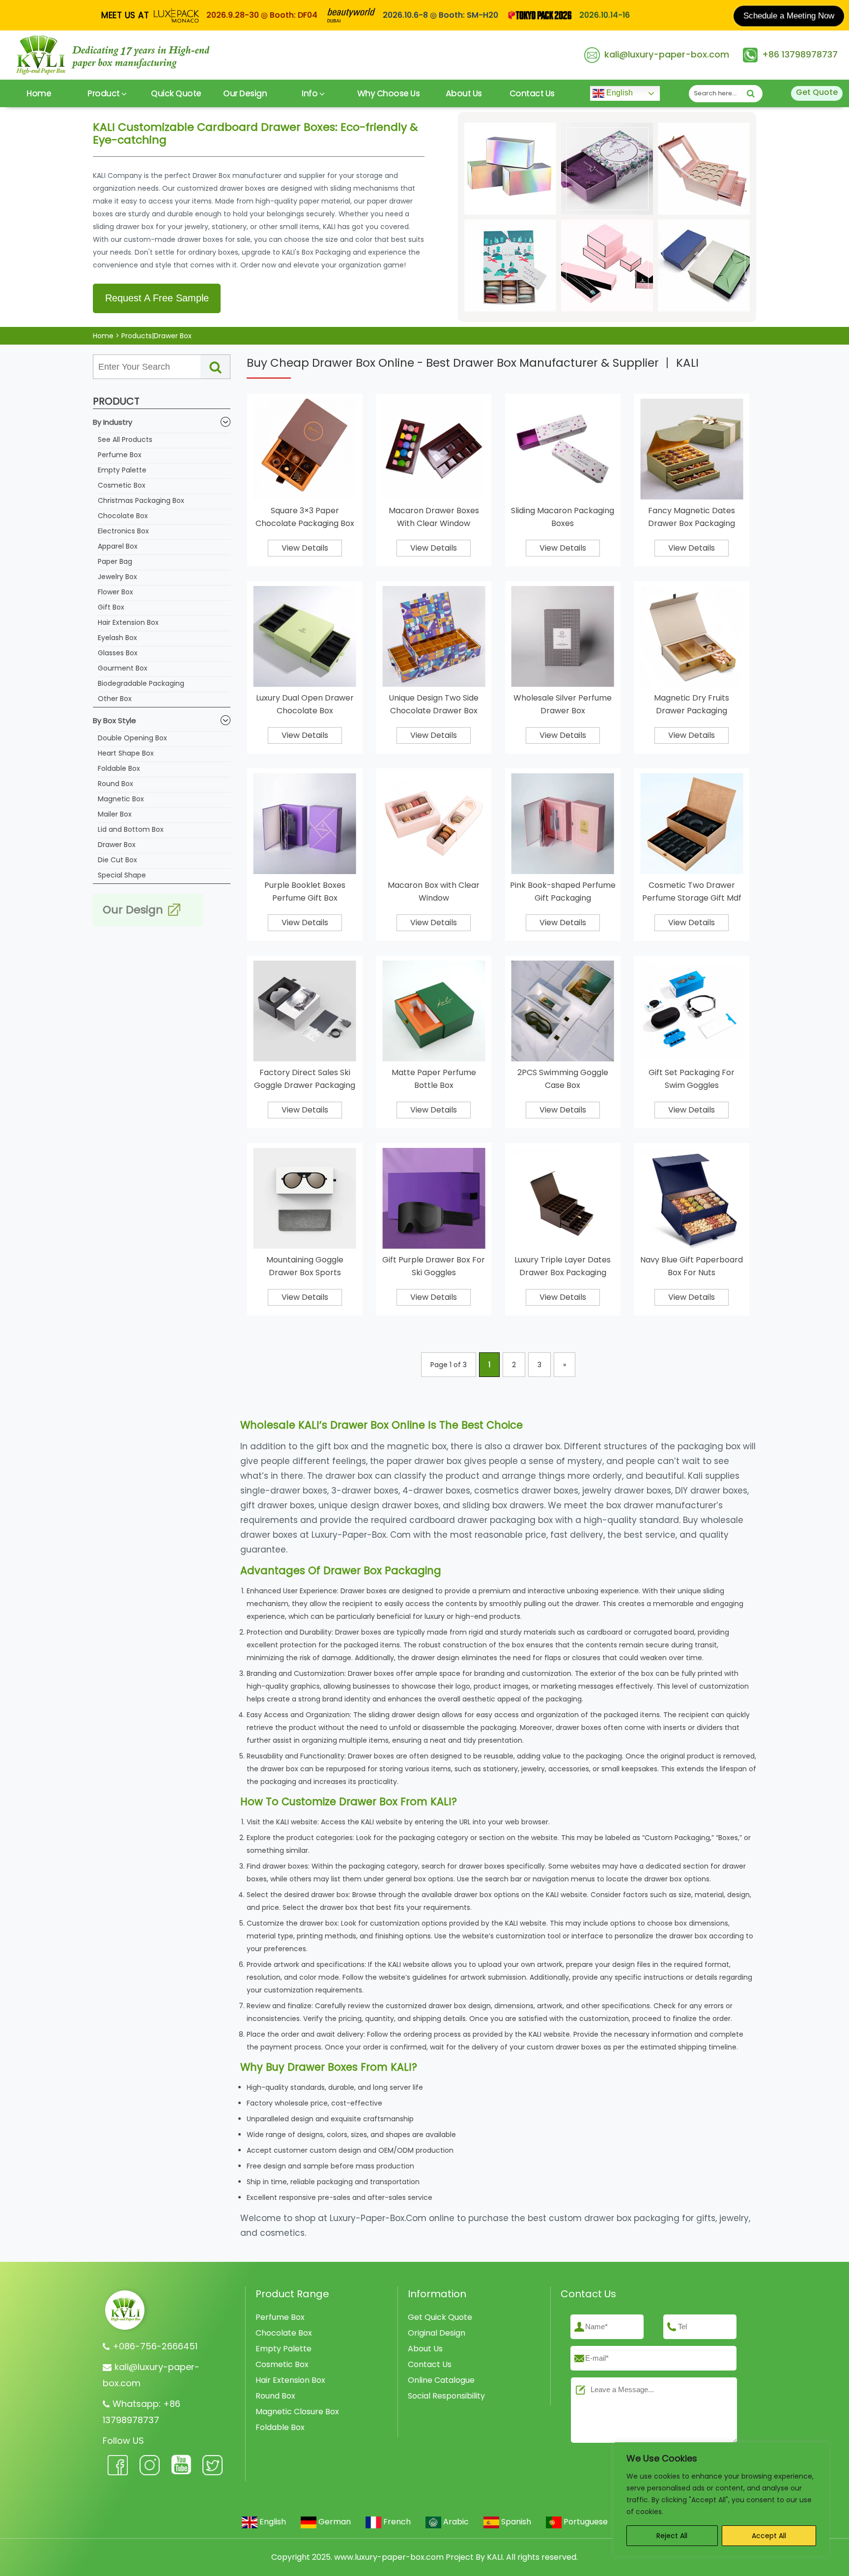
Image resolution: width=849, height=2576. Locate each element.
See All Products (125, 439)
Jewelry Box (117, 577)
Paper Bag (115, 561)
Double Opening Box (132, 738)
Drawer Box (117, 845)
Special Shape (122, 875)
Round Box (115, 784)
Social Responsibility (446, 2396)
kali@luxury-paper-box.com (667, 54)
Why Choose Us (389, 93)
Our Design (245, 93)
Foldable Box (119, 768)
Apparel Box (118, 546)
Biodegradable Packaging (141, 683)
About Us (464, 93)
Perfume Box (120, 455)
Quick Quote (176, 93)
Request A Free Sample (157, 298)
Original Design (437, 2333)
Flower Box (115, 592)
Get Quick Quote (440, 2317)
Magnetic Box (121, 799)
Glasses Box (118, 653)
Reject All (672, 2536)
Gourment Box (123, 668)
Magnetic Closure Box (297, 2412)
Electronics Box (123, 531)
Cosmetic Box (122, 485)
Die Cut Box (117, 860)
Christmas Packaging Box (141, 500)
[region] (721, 2499)
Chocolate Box (123, 516)
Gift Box (111, 607)
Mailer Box (115, 814)
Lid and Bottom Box (131, 829)
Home (39, 93)
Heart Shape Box (126, 753)
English (619, 93)
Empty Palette (122, 470)
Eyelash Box (117, 638)
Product (104, 93)
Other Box (115, 699)
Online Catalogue (441, 2380)
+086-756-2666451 (155, 2346)
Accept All (769, 2536)
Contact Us (532, 93)
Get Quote (817, 92)
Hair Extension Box (128, 622)
